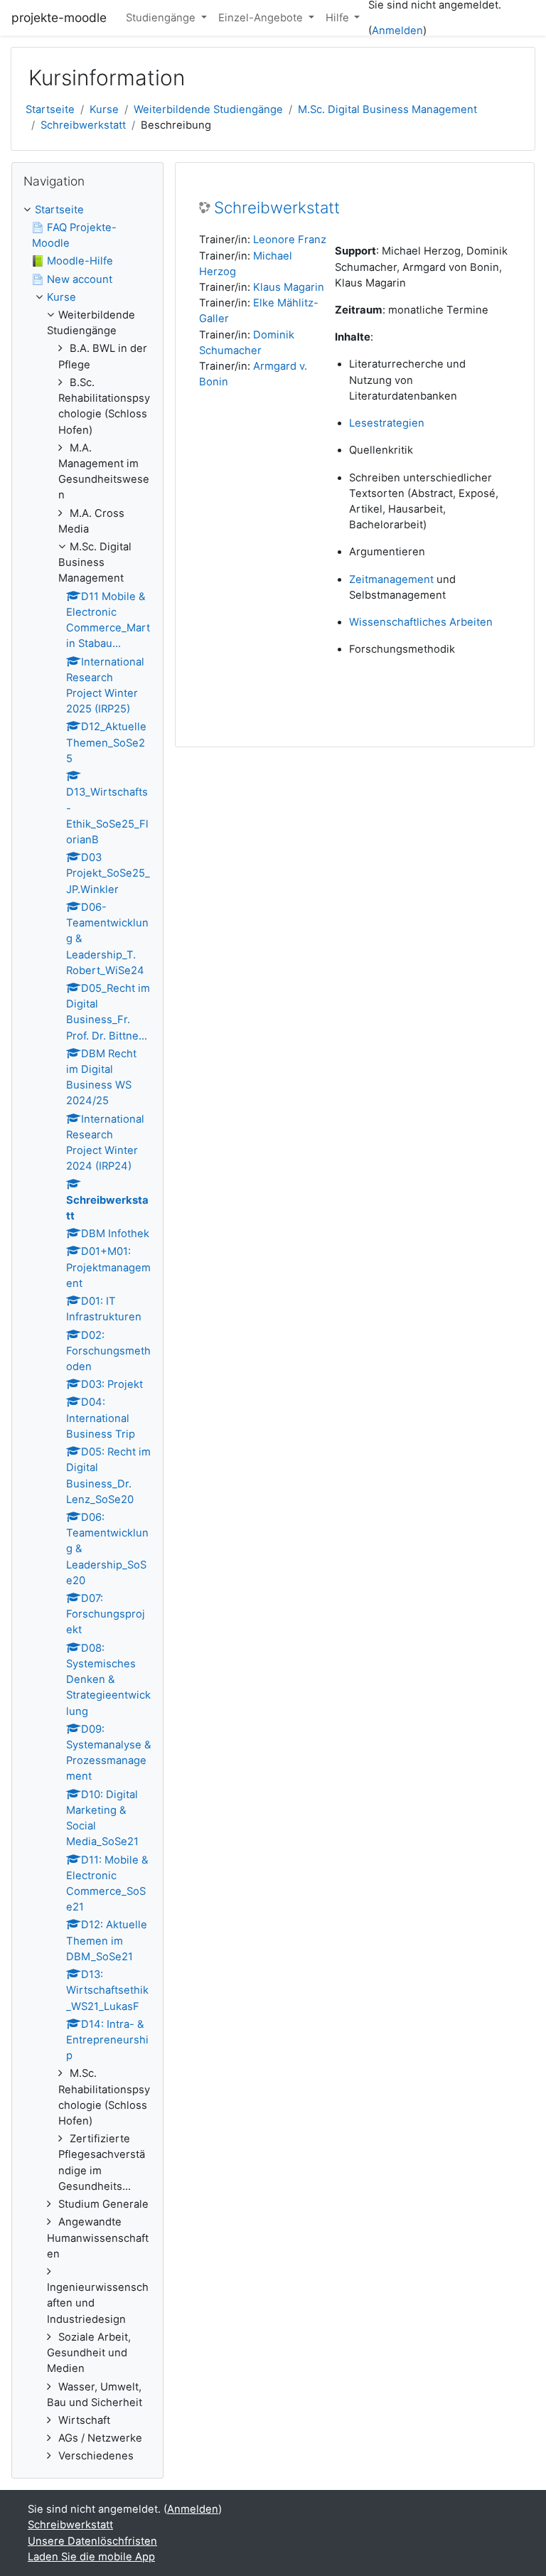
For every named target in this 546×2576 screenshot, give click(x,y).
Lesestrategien (387, 423)
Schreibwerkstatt (83, 125)
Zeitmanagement (391, 579)
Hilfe (339, 18)
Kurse (104, 109)
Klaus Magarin (289, 287)
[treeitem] (87, 1333)
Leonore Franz (290, 240)
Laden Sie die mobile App (91, 2557)
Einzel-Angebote (262, 18)
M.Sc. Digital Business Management (387, 109)
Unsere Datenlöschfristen (92, 2541)
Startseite (50, 109)
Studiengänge (162, 18)
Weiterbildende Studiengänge (208, 109)
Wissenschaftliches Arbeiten (421, 622)
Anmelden (397, 31)
